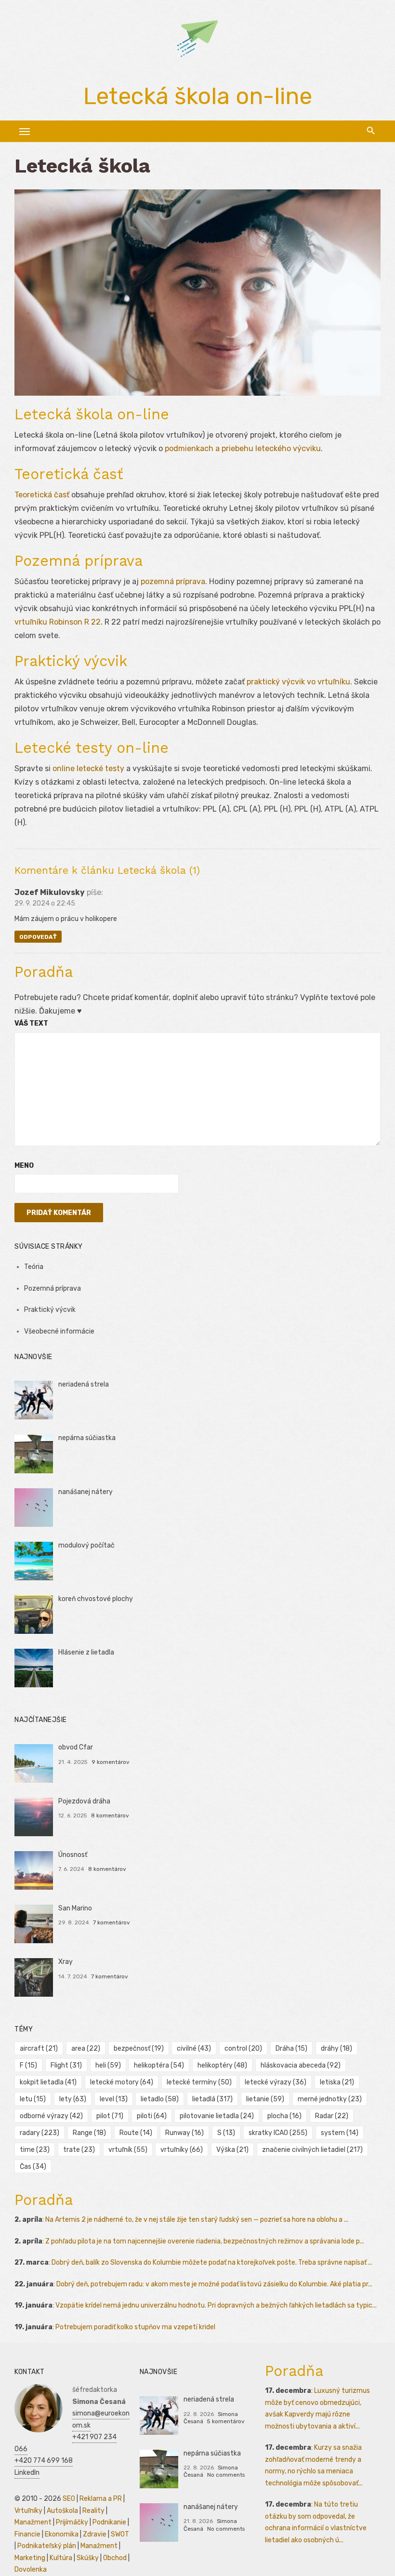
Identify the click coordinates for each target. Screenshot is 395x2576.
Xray (66, 1962)
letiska (337, 2082)
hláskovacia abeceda (301, 2065)
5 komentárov (226, 2421)
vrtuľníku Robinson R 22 (58, 622)
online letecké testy (88, 768)
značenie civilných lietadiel (312, 2150)
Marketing (30, 2558)
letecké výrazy (276, 2082)
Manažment (33, 2522)
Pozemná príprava (53, 1288)
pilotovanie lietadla (217, 2116)
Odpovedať (38, 937)
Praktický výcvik (50, 1310)
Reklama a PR (101, 2499)
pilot (110, 2116)
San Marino (75, 1908)
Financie (27, 2534)
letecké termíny (199, 2082)
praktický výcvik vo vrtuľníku (298, 682)
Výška (232, 2150)
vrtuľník (128, 2150)
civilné (194, 2049)
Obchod (115, 2558)
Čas (33, 2167)
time (35, 2150)
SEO (69, 2499)
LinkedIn (27, 2473)
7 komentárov (112, 1922)
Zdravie (95, 2534)
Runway (184, 2133)
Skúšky (88, 2558)
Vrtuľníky (28, 2511)
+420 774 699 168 (44, 2461)
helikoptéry (222, 2065)
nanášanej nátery (86, 1492)
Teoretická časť (42, 495)
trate (79, 2150)
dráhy (336, 2049)
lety (73, 2099)
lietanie (265, 2099)
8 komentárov (110, 1815)
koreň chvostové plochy (96, 1599)
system (340, 2133)
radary (39, 2133)
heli (108, 2065)
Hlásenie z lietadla (86, 1652)
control (243, 2049)
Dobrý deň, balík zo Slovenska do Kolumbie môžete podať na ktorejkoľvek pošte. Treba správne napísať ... (212, 2262)
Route (136, 2133)
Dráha (291, 2049)
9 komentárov (111, 1762)
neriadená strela (84, 1384)
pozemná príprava (173, 581)
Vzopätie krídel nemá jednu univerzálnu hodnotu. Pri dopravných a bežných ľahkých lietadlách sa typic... (216, 2305)
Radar (332, 2116)
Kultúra (61, 2558)
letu (33, 2099)
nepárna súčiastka (87, 1438)
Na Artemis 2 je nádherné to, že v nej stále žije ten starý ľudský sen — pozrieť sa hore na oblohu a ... (197, 2220)
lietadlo (160, 2099)
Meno (24, 1166)
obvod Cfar (76, 1747)
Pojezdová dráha (84, 1801)
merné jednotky (330, 2099)
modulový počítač (86, 1545)
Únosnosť (73, 1855)
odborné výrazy (51, 2116)
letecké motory (122, 2082)
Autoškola (62, 2511)
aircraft (39, 2049)
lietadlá (212, 2099)
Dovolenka (31, 2569)
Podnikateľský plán (47, 2546)
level (114, 2099)
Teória (34, 1267)
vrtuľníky (182, 2150)
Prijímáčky (72, 2522)
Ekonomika (62, 2534)
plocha (284, 2116)
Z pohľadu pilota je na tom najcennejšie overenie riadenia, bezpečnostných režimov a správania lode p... (205, 2241)
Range (89, 2133)
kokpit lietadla (48, 2082)
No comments (226, 2475)
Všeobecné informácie (59, 1331)
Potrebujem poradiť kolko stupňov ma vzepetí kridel (135, 2327)
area (86, 2049)
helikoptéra (159, 2065)
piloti (152, 2116)
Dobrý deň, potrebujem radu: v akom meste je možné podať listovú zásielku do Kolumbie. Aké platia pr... (214, 2284)
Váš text (31, 1023)
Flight (66, 2065)
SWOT (120, 2534)
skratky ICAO (278, 2133)
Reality (93, 2511)
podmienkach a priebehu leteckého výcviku (243, 448)
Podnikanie (109, 2522)
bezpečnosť (139, 2049)
